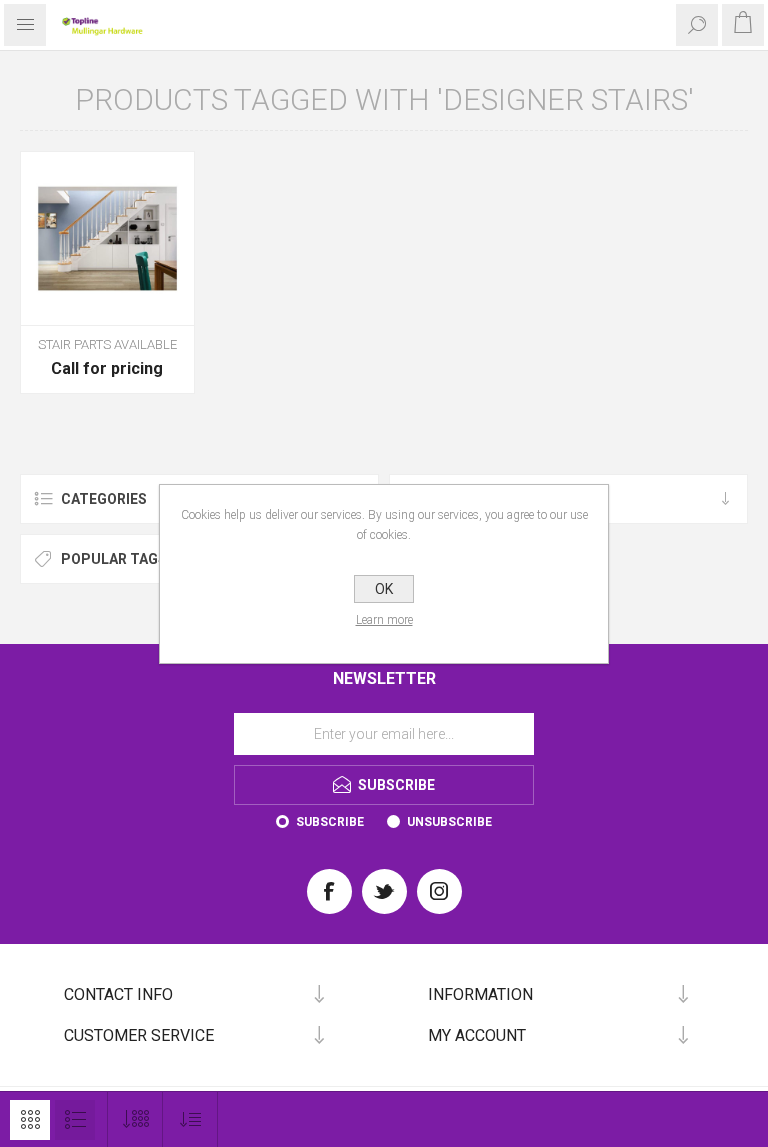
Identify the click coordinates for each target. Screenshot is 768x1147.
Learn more (384, 620)
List (75, 1120)
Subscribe (330, 822)
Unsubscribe (449, 822)
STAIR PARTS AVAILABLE (107, 344)
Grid (30, 1120)
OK (384, 589)
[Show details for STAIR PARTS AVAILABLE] (107, 238)
